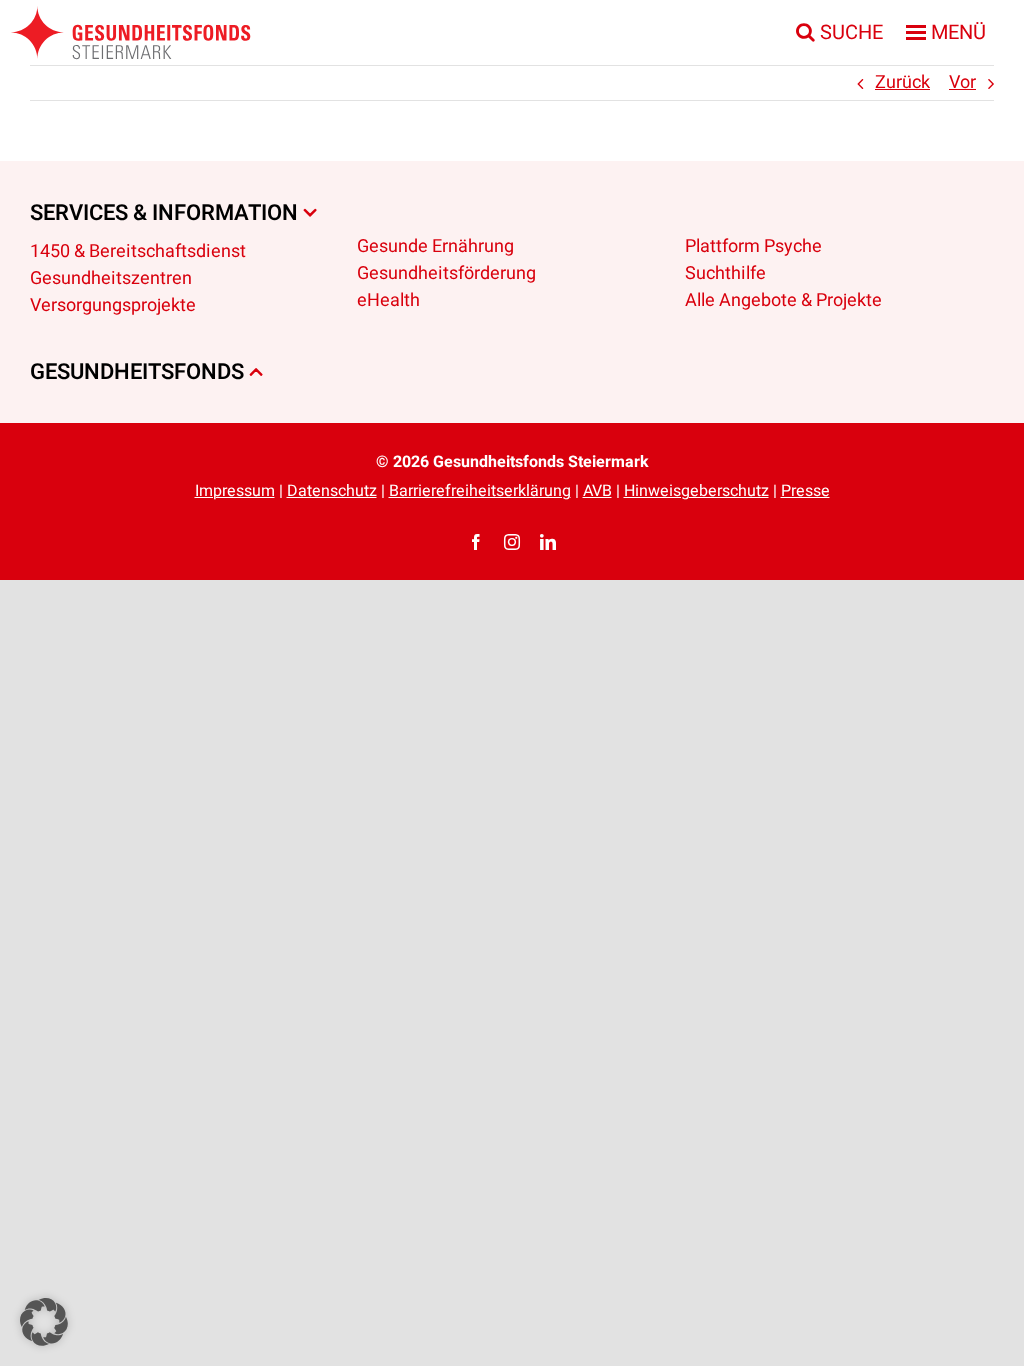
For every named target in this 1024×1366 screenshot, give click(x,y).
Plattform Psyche (753, 246)
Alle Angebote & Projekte (783, 300)
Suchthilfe (725, 273)
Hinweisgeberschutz (696, 491)
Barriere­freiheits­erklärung (480, 491)
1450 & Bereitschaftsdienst (138, 251)
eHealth (388, 300)
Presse (805, 491)
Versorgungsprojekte (113, 305)
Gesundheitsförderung (446, 273)
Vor (962, 82)
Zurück (902, 82)
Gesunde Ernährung (435, 246)
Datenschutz (332, 491)
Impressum (235, 491)
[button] (44, 1322)
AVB (597, 491)
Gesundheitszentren (111, 278)
